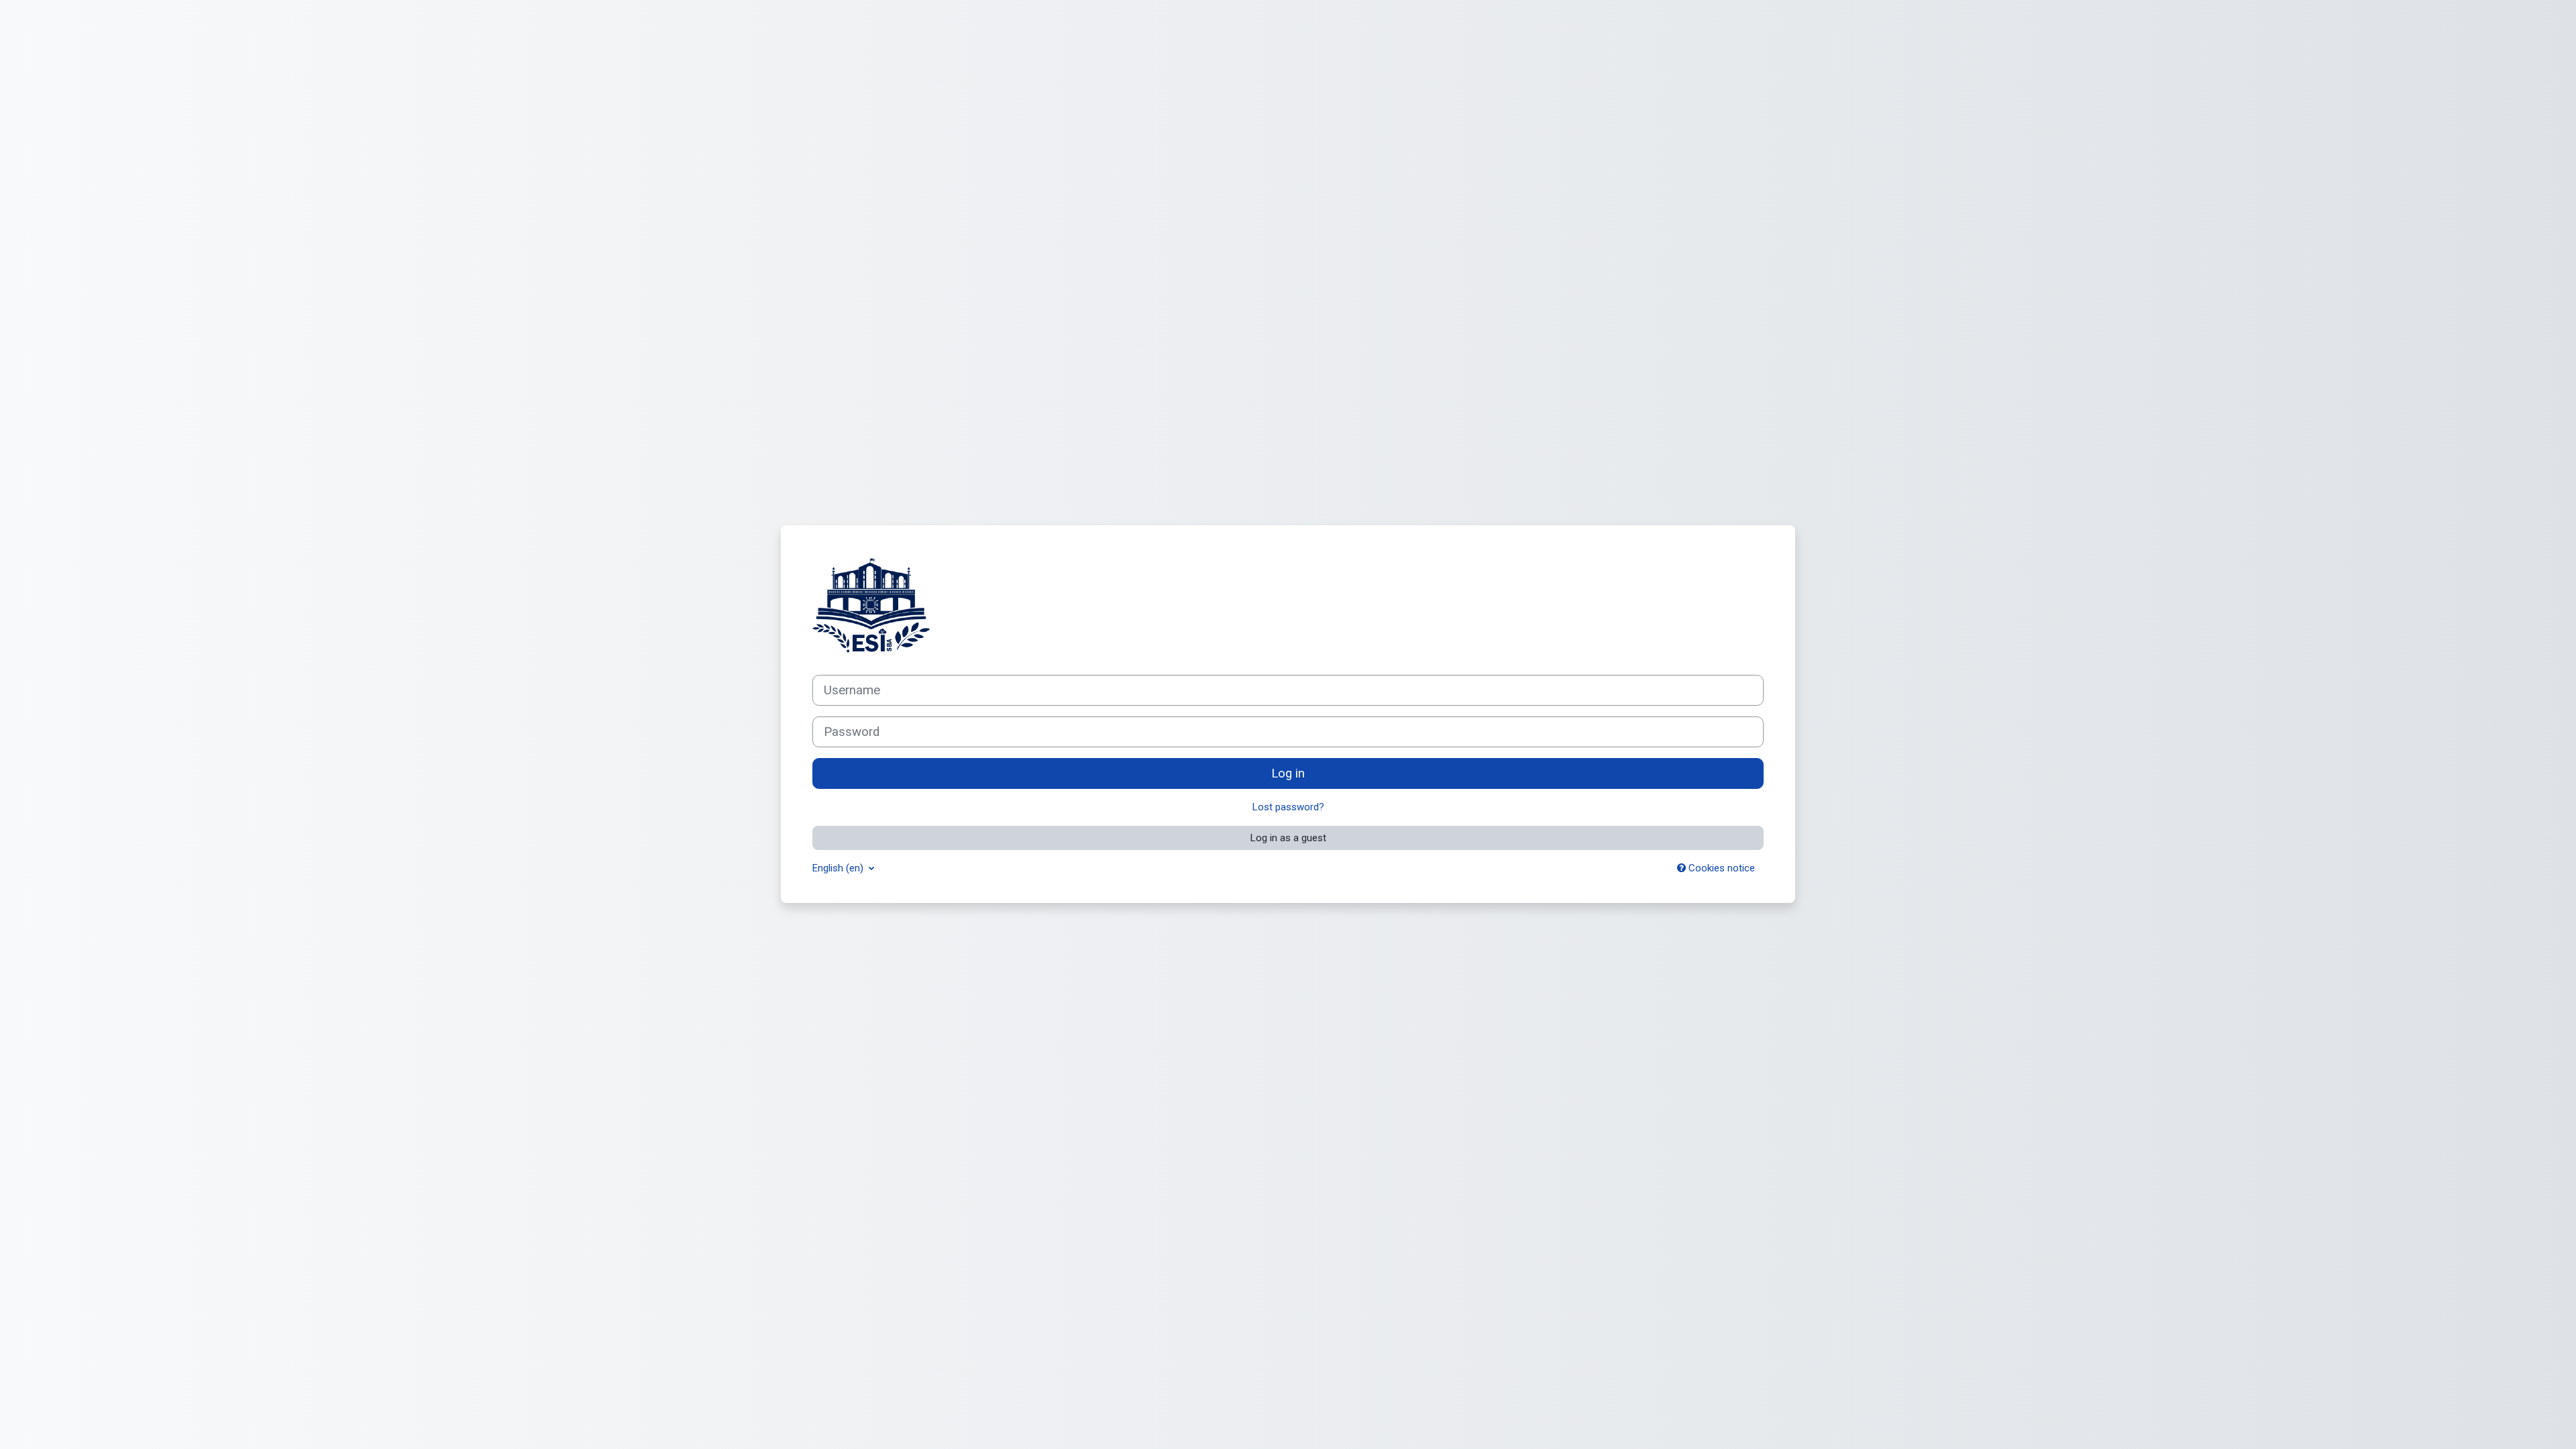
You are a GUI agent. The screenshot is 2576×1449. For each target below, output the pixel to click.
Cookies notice (1720, 868)
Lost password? (1288, 807)
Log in (1288, 773)
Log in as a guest (1288, 838)
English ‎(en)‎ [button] (839, 868)
